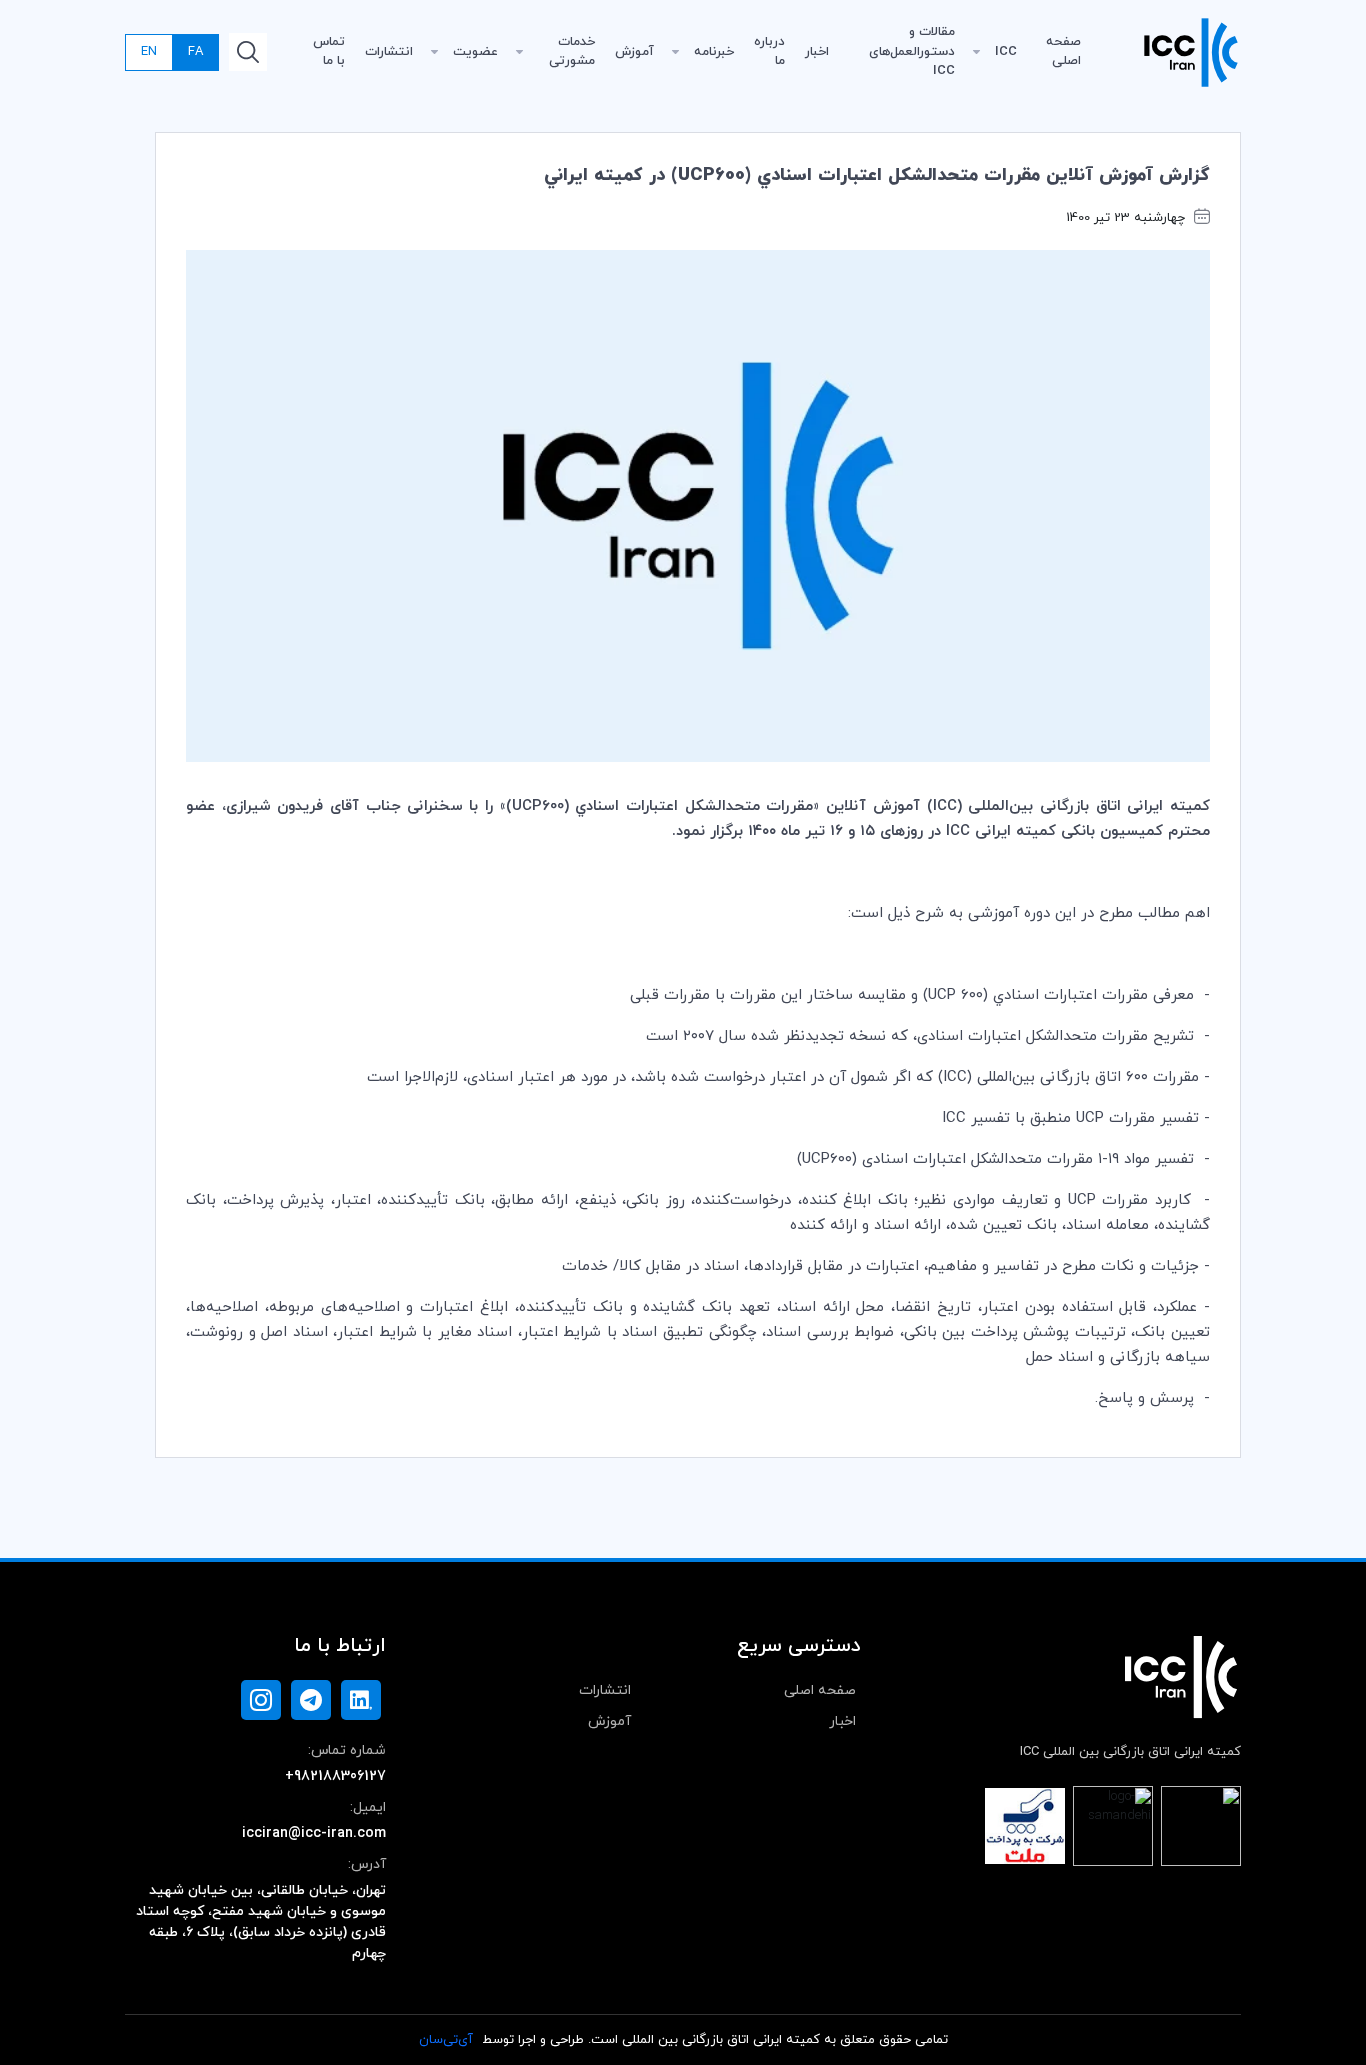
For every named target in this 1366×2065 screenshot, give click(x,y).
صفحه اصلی (1063, 52)
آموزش (634, 52)
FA (195, 52)
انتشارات (389, 52)
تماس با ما (329, 52)
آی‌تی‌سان (446, 2040)
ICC (1006, 52)
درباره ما (769, 52)
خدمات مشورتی (572, 52)
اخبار (817, 52)
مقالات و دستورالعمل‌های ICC (912, 51)
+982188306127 (335, 1776)
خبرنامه (714, 52)
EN (149, 52)
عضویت (475, 52)
